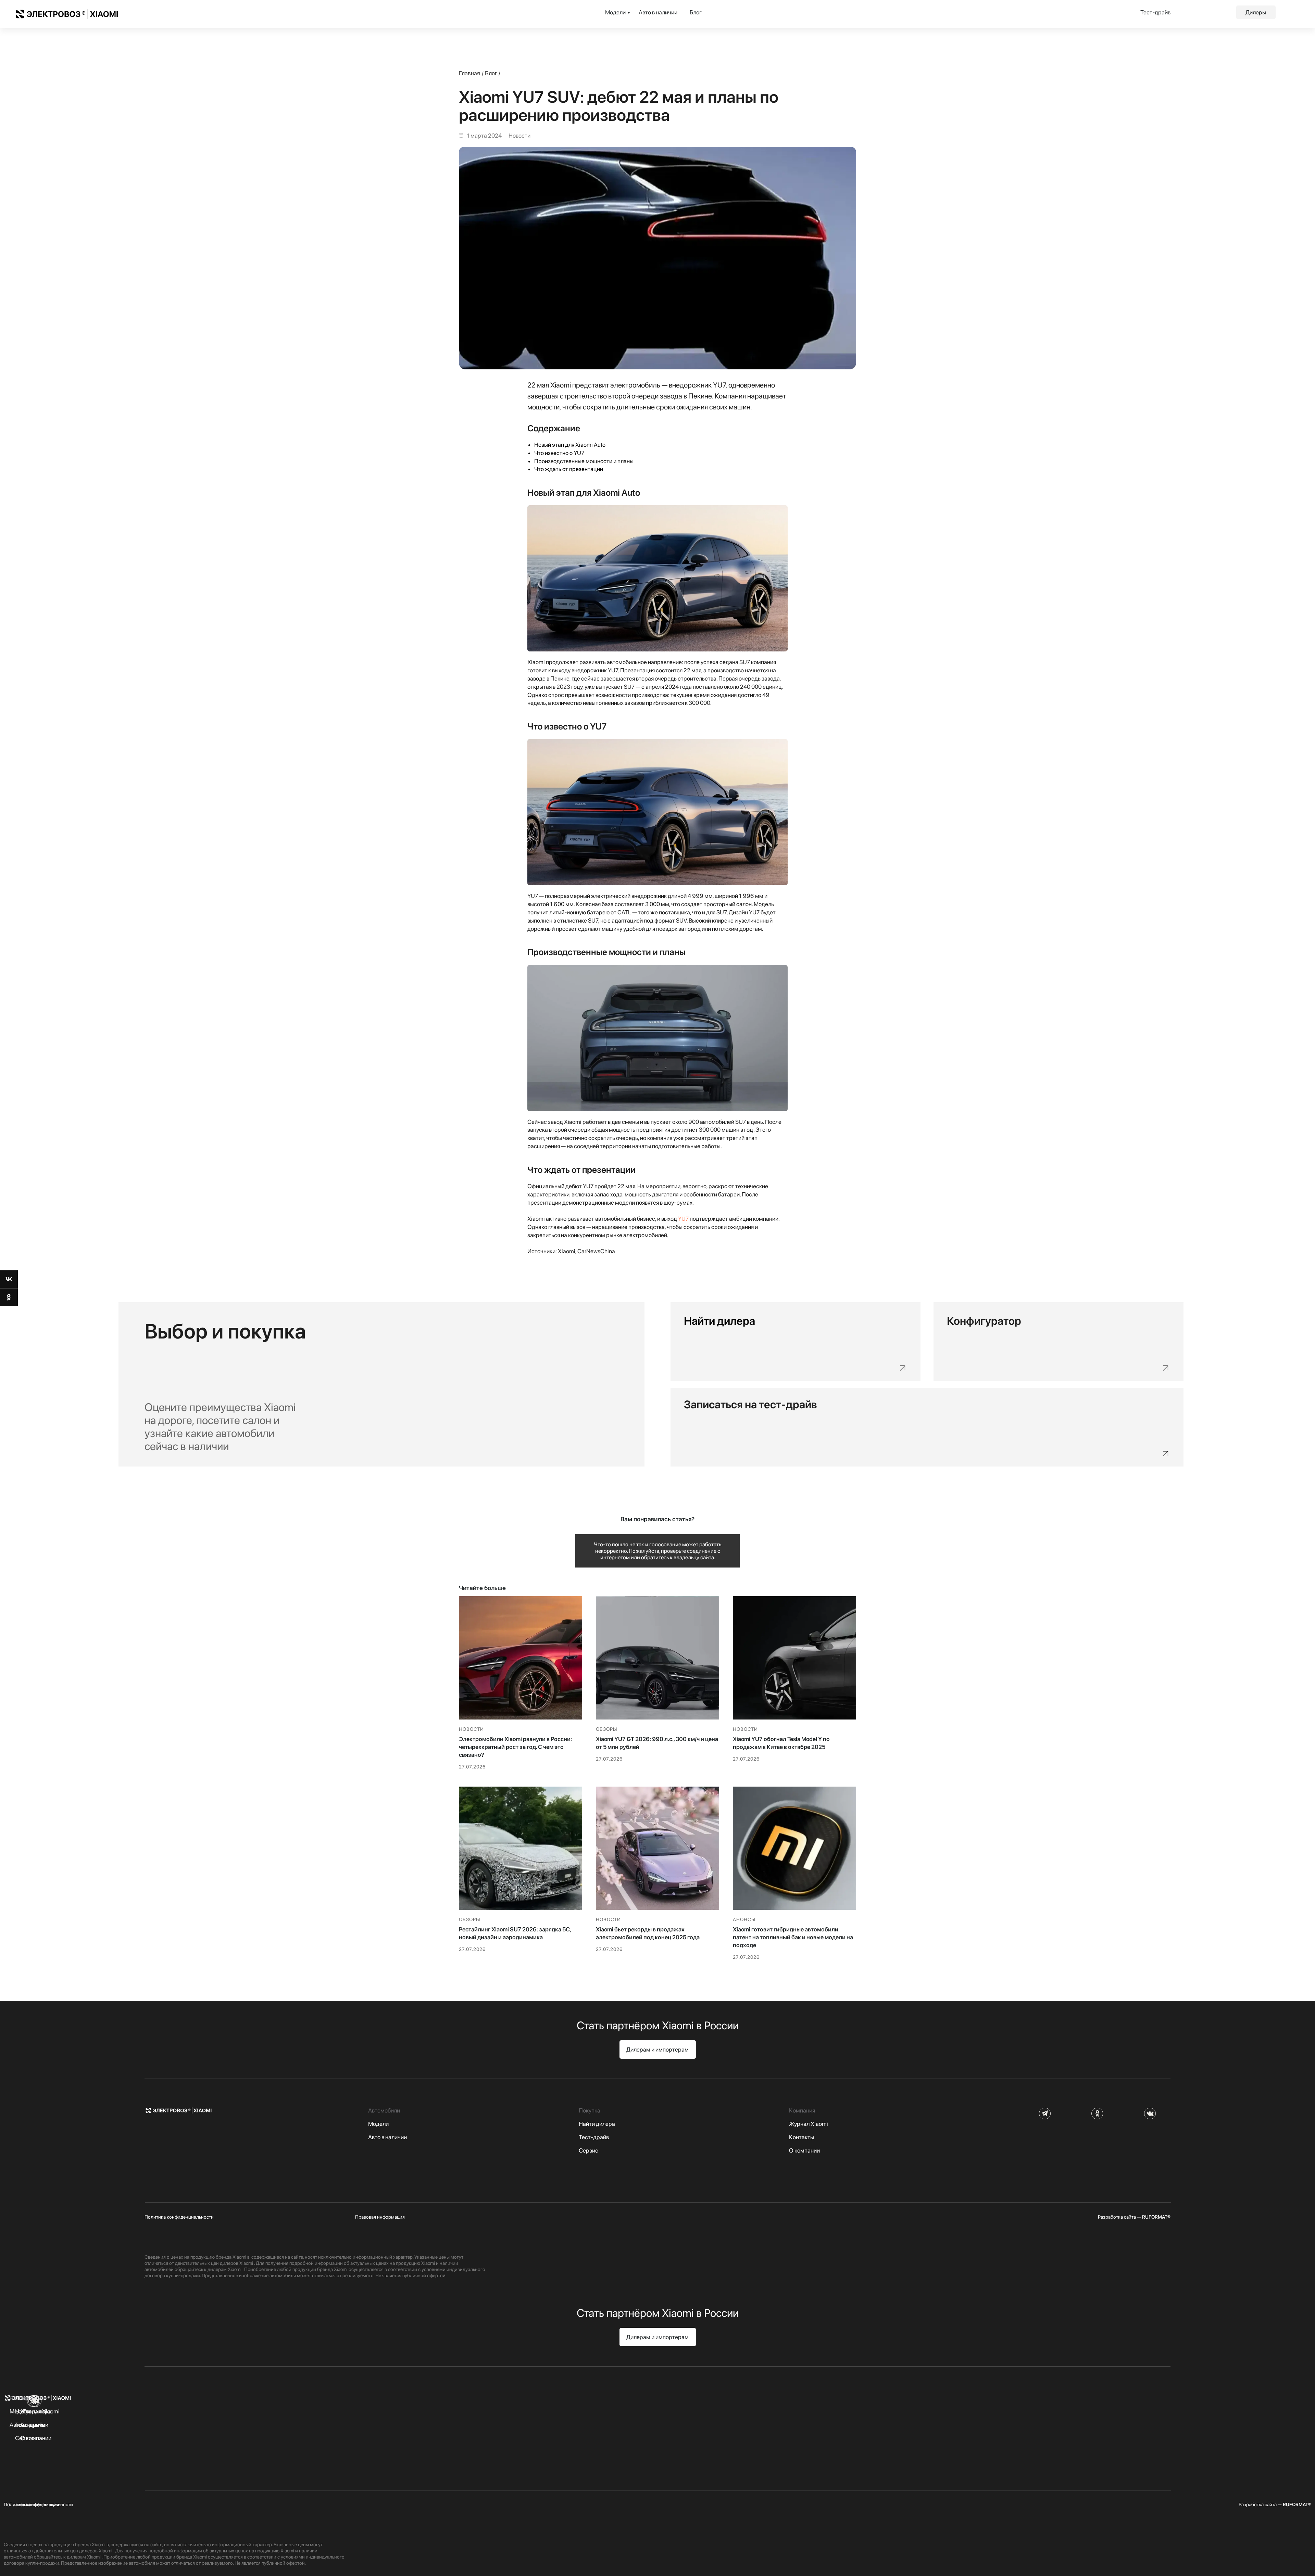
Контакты (801, 2137)
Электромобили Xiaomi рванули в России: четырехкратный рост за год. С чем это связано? (515, 1747)
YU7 (683, 1219)
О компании (804, 2150)
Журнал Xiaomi (809, 2124)
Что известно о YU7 (559, 453)
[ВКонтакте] (9, 1279)
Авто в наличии (658, 12)
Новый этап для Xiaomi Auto (570, 445)
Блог (696, 12)
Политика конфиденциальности (179, 2217)
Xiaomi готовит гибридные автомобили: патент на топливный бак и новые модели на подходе (793, 1937)
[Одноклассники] (9, 1297)
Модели (615, 12)
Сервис (588, 2150)
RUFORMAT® (1156, 2217)
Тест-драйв (1155, 12)
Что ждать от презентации (569, 469)
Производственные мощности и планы (584, 461)
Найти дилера (597, 2124)
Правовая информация (380, 2217)
